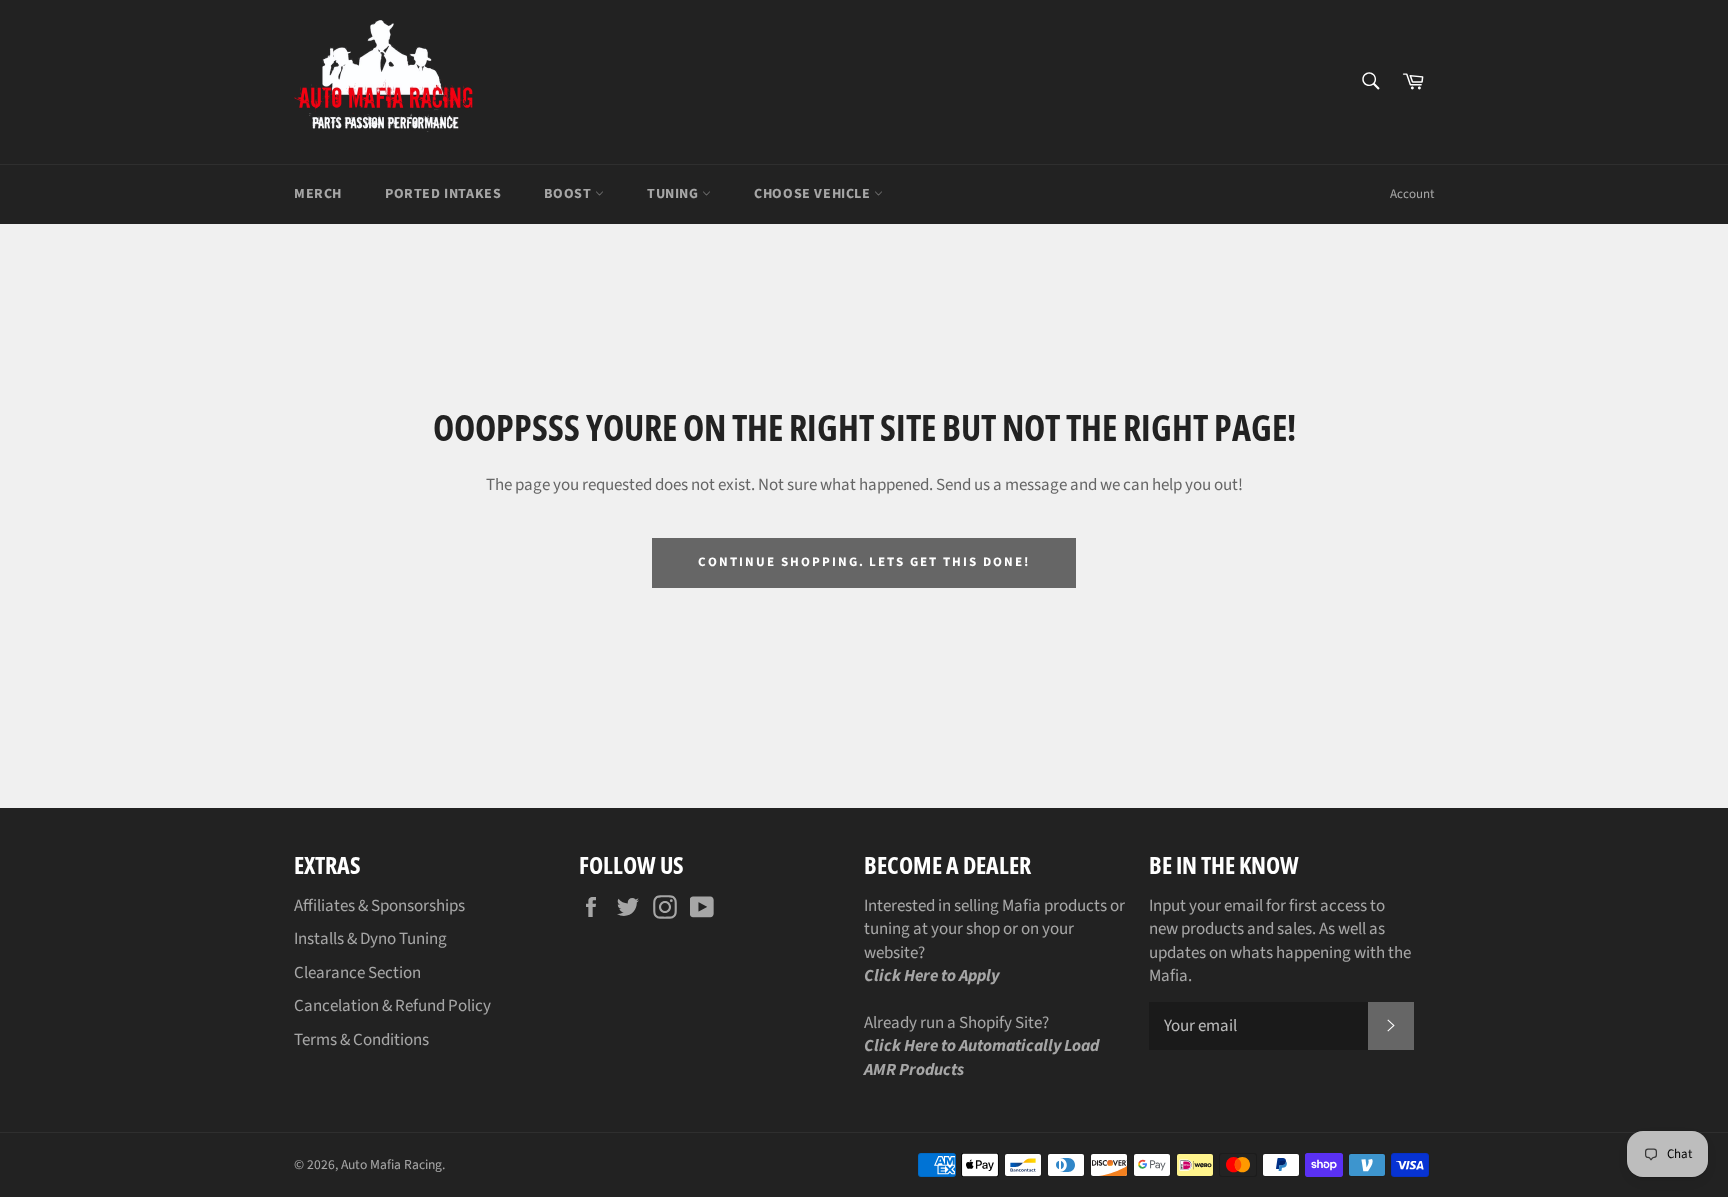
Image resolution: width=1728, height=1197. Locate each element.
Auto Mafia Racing (391, 1164)
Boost (569, 194)
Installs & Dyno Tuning (370, 939)
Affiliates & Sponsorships (379, 906)
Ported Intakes (443, 194)
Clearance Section (357, 973)
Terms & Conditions (361, 1040)
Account (1412, 194)
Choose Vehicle (814, 194)
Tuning (674, 194)
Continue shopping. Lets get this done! (863, 562)
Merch (318, 194)
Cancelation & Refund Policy (392, 1006)
